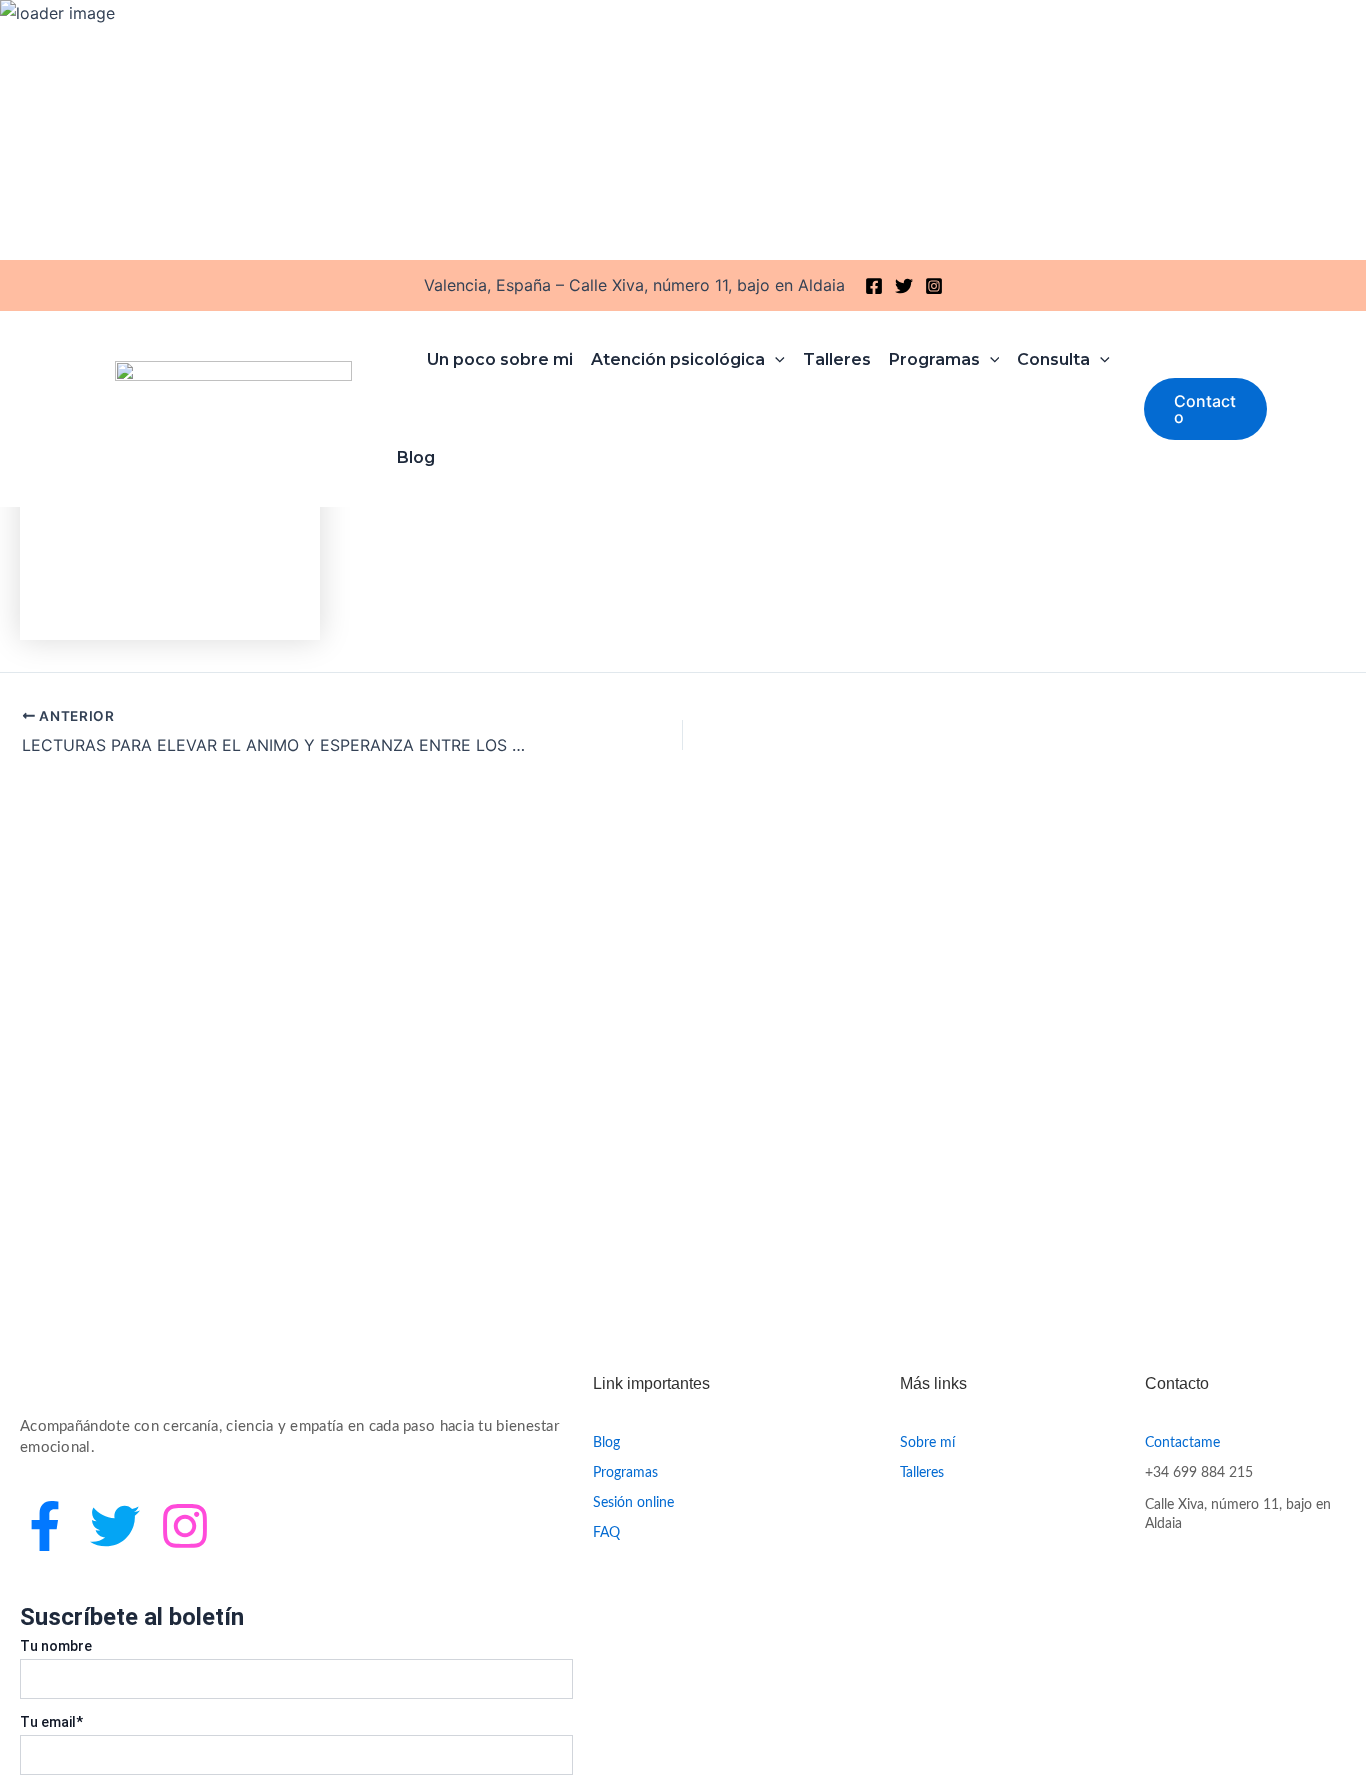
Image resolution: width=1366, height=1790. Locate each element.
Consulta (1053, 359)
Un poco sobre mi (500, 359)
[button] (1205, 409)
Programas (934, 359)
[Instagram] (934, 286)
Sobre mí (927, 1443)
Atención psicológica (678, 359)
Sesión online (633, 1503)
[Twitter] (904, 286)
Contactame (1182, 1443)
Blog (416, 457)
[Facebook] (874, 286)
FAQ (606, 1533)
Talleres (837, 359)
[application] (775, 360)
